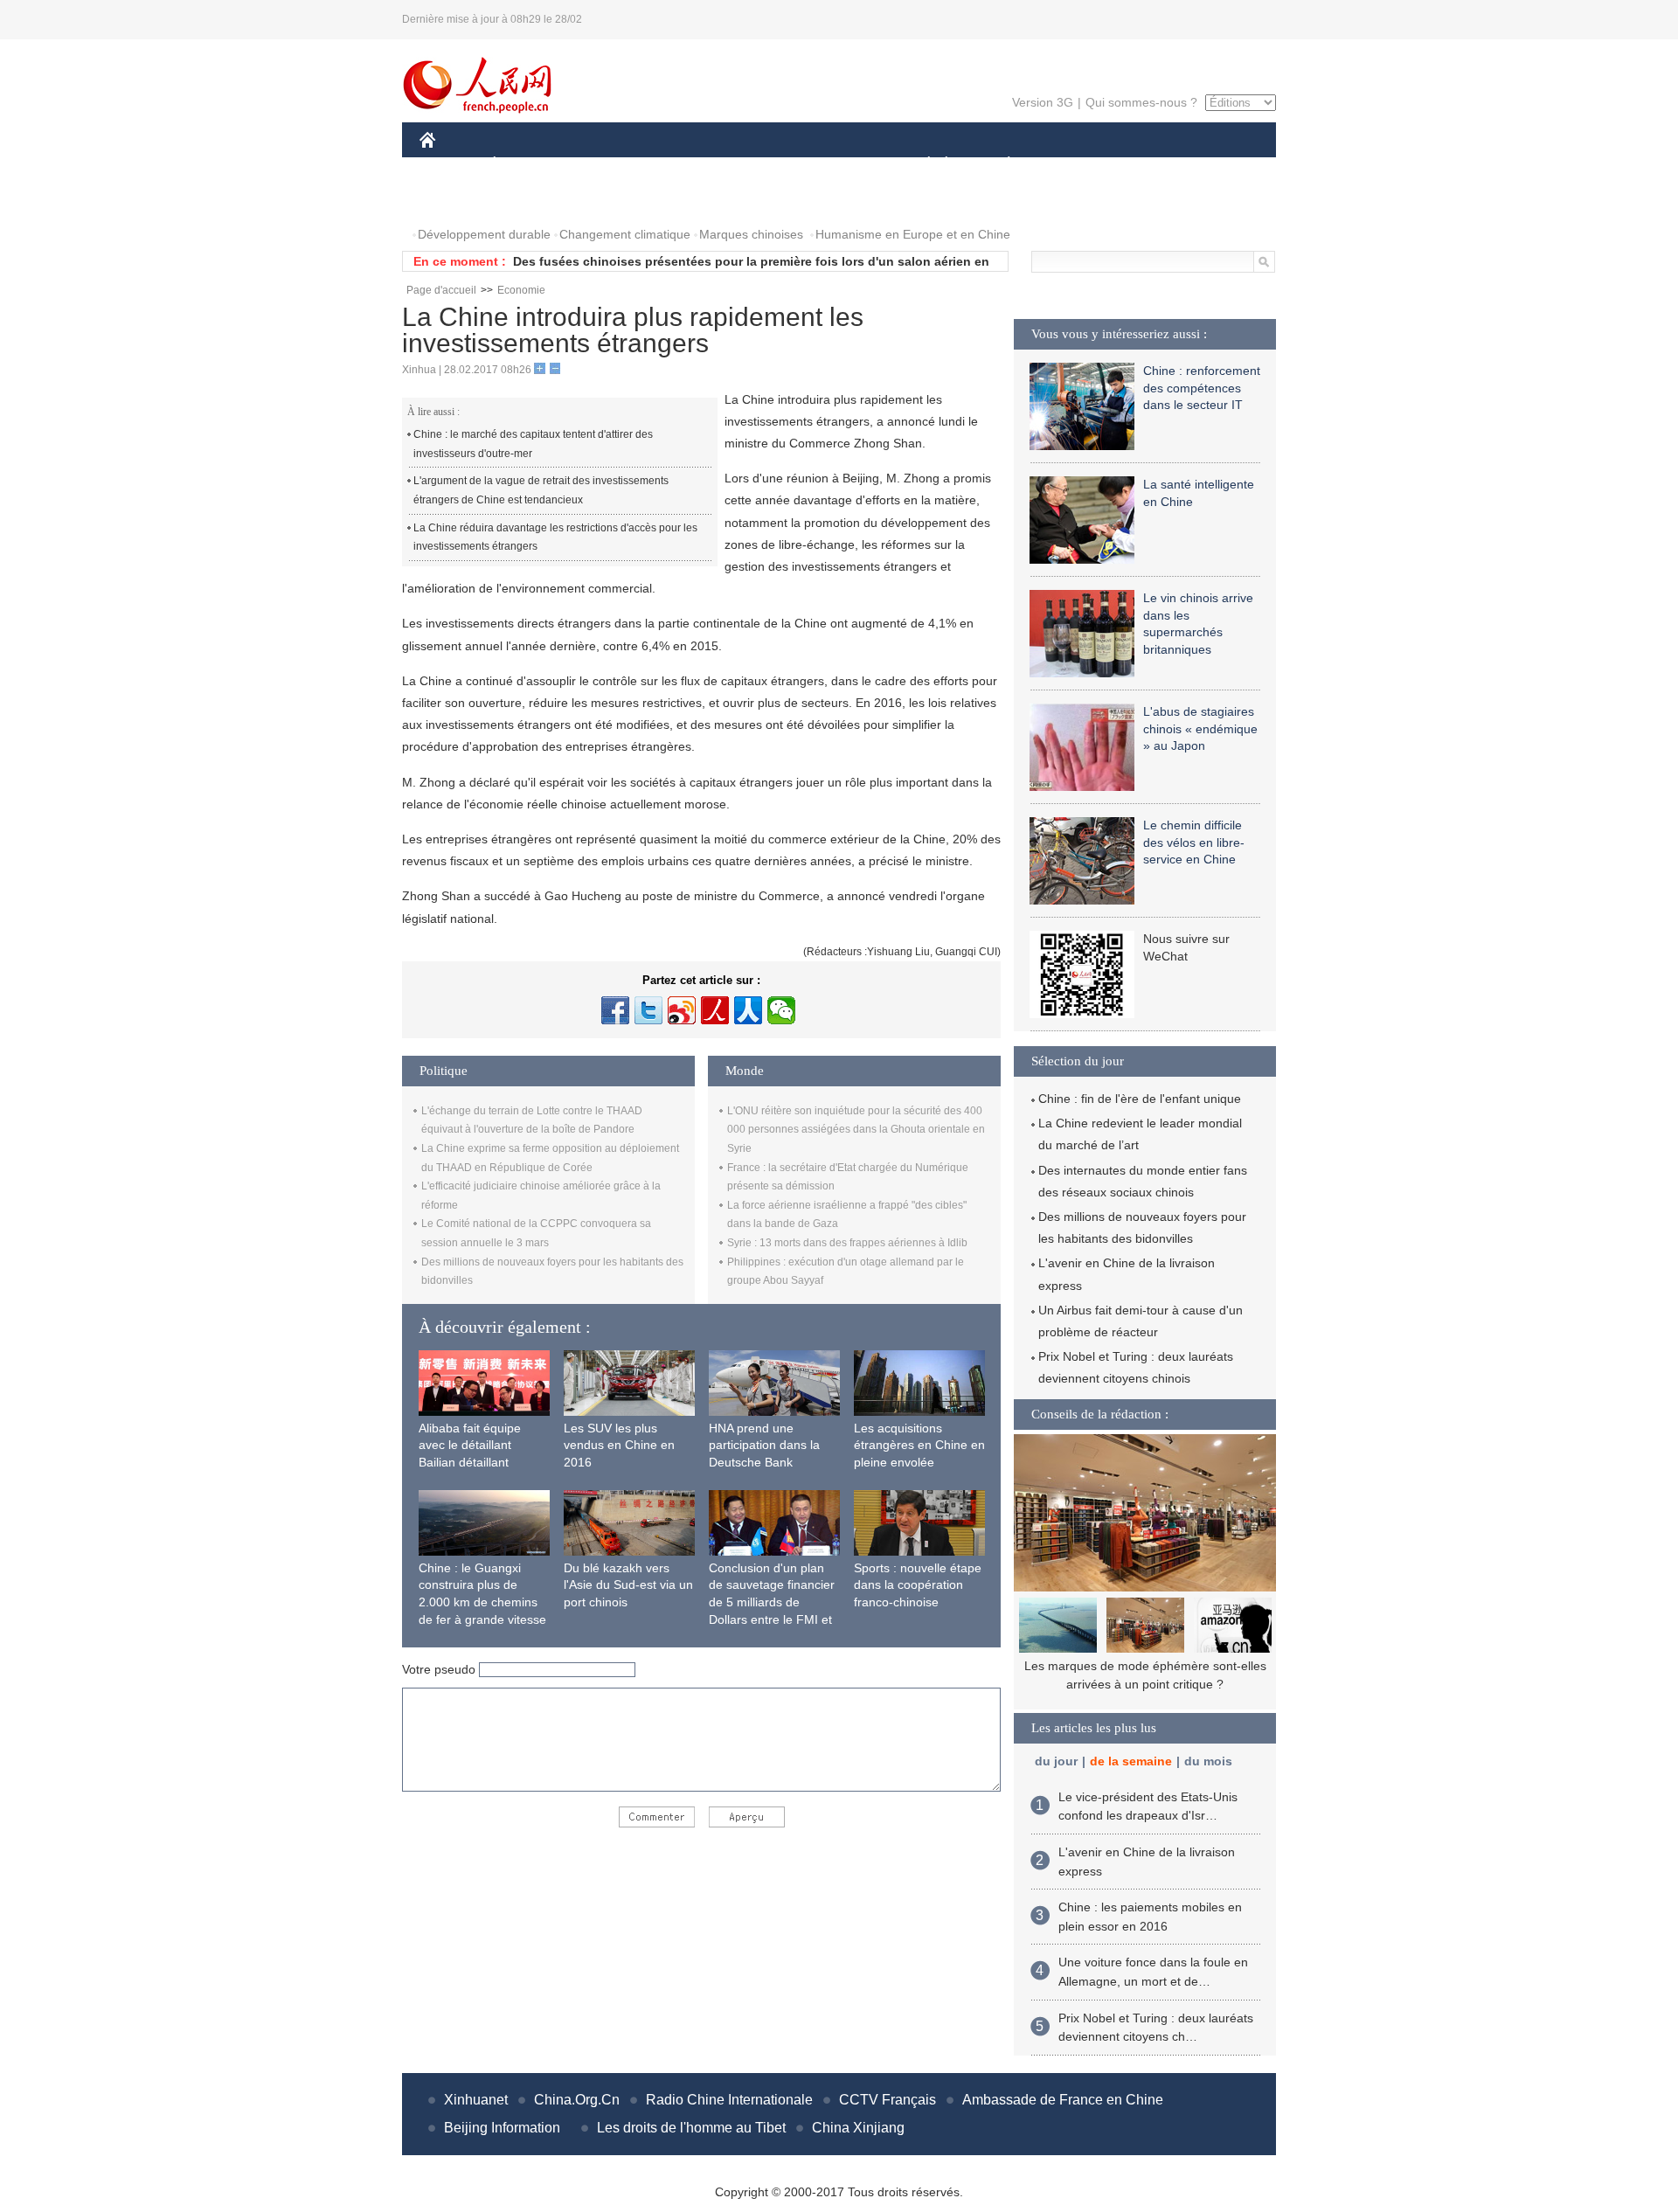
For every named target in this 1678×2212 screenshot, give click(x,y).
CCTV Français (888, 2100)
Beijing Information (502, 2128)
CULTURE (841, 165)
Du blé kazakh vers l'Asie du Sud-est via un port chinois (628, 1585)
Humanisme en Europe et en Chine (913, 234)
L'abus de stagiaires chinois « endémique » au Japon (1200, 728)
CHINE (450, 165)
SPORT (1071, 165)
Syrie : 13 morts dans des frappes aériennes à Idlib (847, 1243)
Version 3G (1043, 102)
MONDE (608, 165)
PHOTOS (456, 200)
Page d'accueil (441, 290)
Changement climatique (625, 234)
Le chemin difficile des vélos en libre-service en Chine (1194, 842)
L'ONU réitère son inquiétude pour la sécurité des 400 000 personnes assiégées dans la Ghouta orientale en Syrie (856, 1130)
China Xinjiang (858, 2128)
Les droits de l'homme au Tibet (691, 2128)
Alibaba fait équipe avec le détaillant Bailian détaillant (470, 1445)
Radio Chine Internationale (729, 2100)
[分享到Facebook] (615, 1010)
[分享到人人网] (748, 1010)
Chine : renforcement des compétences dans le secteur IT (1202, 388)
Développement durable (484, 234)
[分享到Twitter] (648, 1010)
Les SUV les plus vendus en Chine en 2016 (619, 1445)
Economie (521, 290)
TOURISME (1146, 165)
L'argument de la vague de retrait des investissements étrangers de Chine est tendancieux (541, 490)
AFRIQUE (683, 165)
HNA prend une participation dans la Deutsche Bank (764, 1445)
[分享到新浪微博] (682, 1010)
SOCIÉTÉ (921, 165)
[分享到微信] (781, 1010)
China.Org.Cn (577, 2100)
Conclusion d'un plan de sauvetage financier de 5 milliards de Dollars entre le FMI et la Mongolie (772, 1602)
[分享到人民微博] (715, 1010)
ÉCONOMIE (527, 165)
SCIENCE (761, 165)
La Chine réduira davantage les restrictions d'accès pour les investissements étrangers (555, 537)
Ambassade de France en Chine (1063, 2100)
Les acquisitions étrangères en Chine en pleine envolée (919, 1445)
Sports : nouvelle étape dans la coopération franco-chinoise (918, 1585)
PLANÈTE (999, 165)
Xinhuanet (476, 2100)
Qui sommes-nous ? (1141, 102)
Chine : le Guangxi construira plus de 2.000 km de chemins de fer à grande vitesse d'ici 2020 (482, 1602)
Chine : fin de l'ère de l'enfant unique (1140, 1099)
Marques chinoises (751, 234)
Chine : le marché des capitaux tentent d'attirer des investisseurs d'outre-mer (533, 444)
